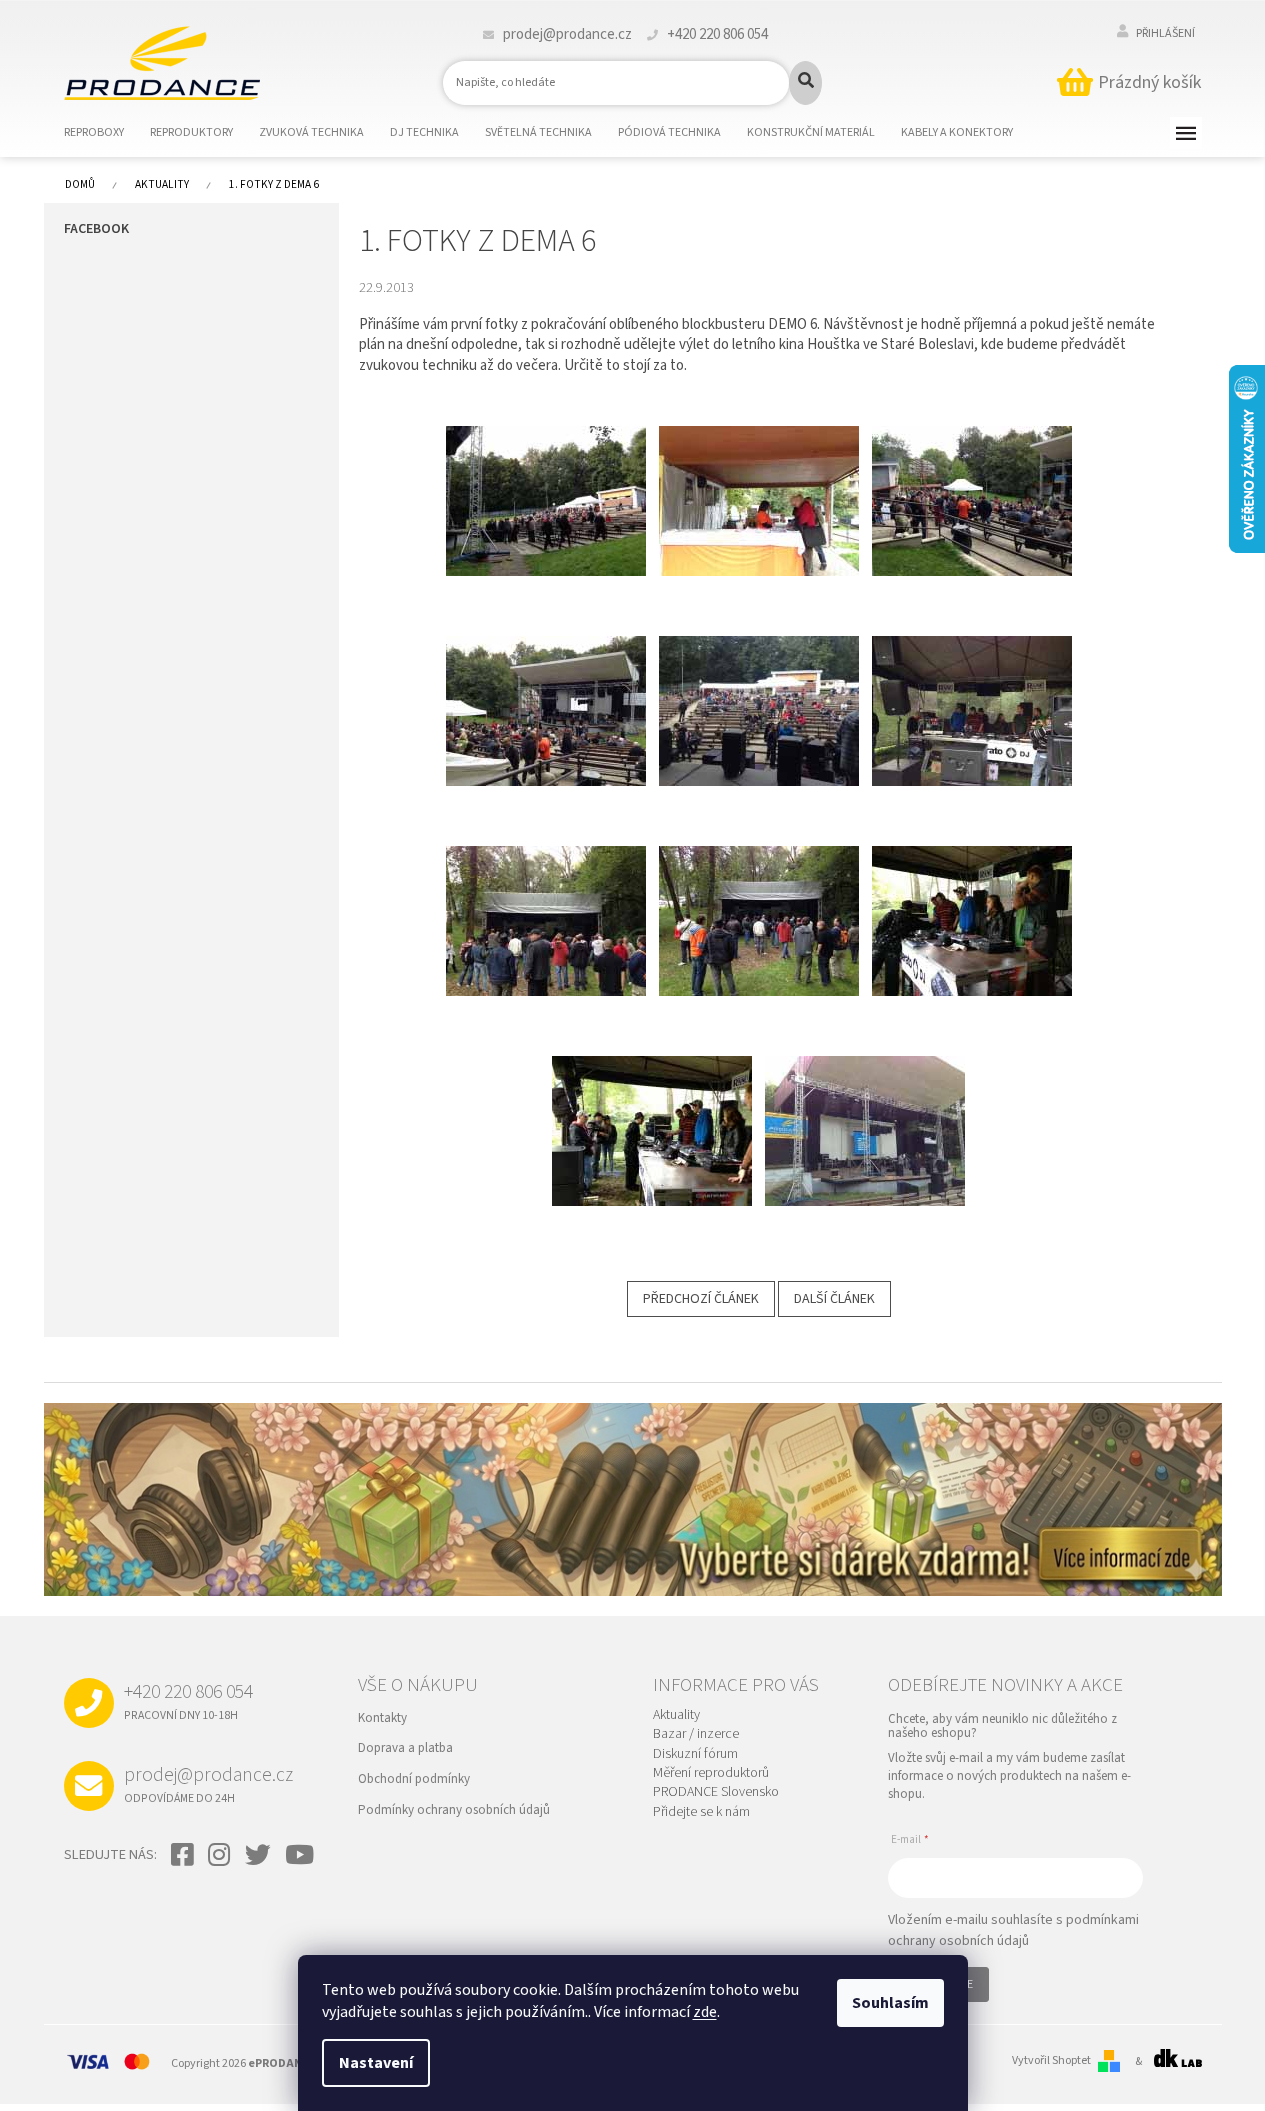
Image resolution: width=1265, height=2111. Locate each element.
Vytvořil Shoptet (1051, 2061)
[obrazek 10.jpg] (546, 685)
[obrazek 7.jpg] (546, 475)
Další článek (834, 1299)
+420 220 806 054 (188, 1701)
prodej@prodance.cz (208, 1784)
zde (705, 2012)
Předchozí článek (701, 1299)
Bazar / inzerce (696, 1734)
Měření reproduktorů (711, 1773)
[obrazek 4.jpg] (972, 895)
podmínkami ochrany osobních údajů (1013, 1930)
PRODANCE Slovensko (716, 1792)
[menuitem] (106, 133)
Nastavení (376, 2063)
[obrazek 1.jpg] (972, 685)
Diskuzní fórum (695, 1754)
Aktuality (676, 1715)
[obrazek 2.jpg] (546, 895)
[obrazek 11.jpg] (759, 685)
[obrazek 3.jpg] (759, 895)
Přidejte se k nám (701, 1812)
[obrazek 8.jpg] (759, 475)
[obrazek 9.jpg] (972, 475)
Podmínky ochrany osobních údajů (454, 1810)
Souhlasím (890, 2003)
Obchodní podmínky (414, 1779)
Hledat (805, 83)
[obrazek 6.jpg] (865, 1105)
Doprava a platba (405, 1748)
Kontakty (382, 1718)
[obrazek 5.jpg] (652, 1105)
